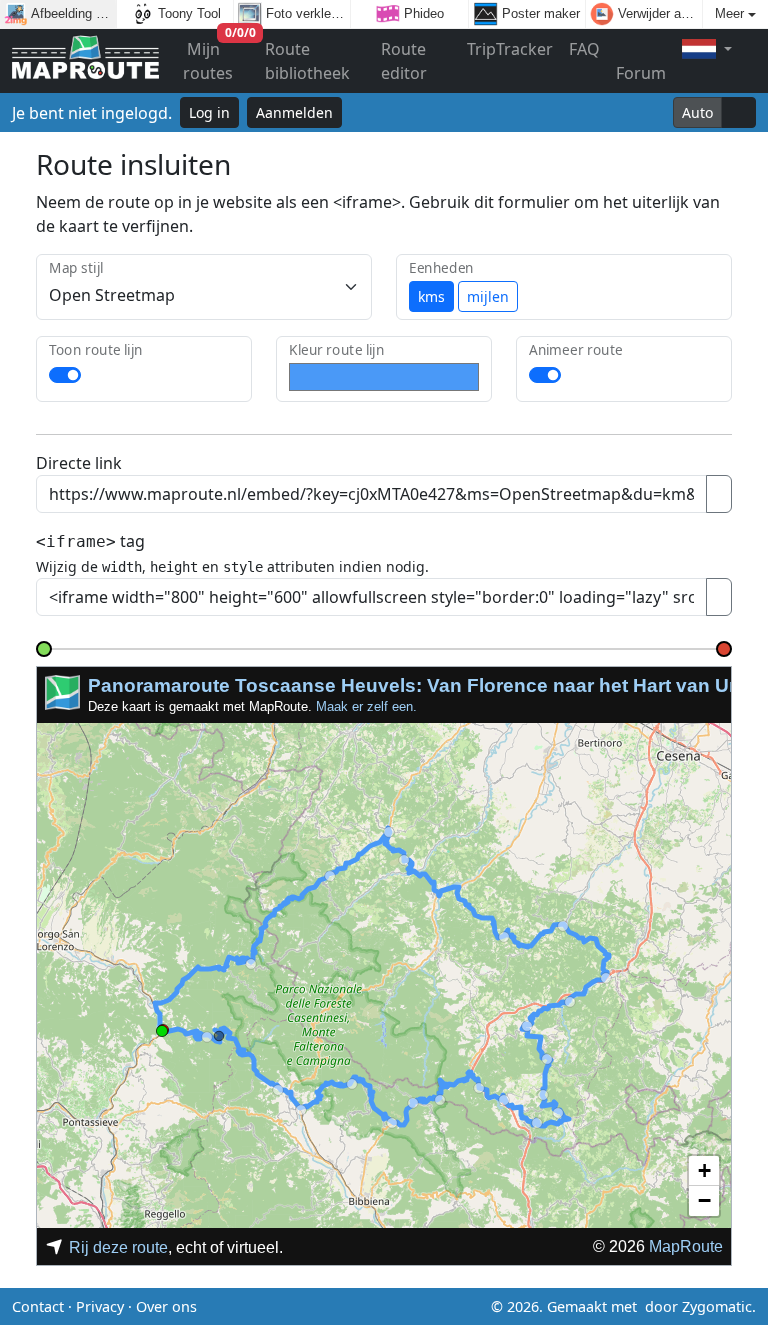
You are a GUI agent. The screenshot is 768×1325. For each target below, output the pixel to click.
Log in (209, 112)
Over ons (166, 1306)
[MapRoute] (85, 61)
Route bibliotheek (307, 61)
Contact (38, 1306)
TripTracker (510, 49)
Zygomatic (717, 1306)
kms (431, 296)
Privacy (100, 1306)
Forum (641, 73)
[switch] (65, 375)
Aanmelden (294, 112)
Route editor (404, 61)
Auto (697, 112)
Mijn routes (219, 56)
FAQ (584, 49)
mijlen (488, 296)
